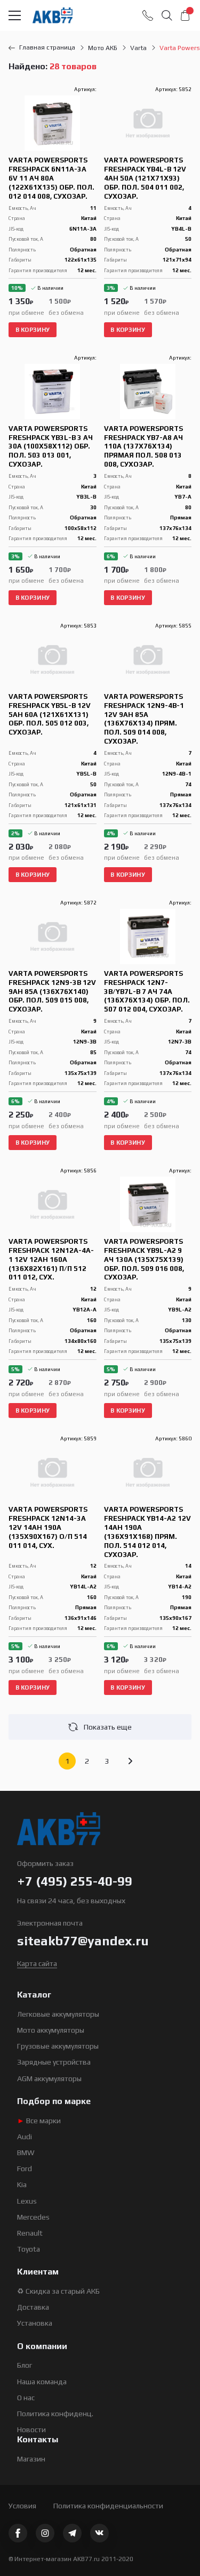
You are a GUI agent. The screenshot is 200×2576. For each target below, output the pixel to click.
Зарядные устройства (54, 2062)
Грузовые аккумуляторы (58, 2046)
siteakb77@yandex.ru (83, 1941)
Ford (25, 2169)
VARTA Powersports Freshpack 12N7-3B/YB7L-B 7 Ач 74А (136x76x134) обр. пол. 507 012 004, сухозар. (147, 992)
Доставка (33, 2307)
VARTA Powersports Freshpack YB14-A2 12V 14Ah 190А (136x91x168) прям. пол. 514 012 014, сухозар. (147, 1532)
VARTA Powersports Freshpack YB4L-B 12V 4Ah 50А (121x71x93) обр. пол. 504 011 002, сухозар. (145, 178)
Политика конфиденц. (55, 2414)
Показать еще (108, 1727)
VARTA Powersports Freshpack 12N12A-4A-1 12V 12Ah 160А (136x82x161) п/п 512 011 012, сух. (51, 1260)
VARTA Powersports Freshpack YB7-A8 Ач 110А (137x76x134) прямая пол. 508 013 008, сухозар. (143, 447)
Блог (25, 2365)
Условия (22, 2506)
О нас (26, 2398)
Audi (25, 2137)
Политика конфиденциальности (108, 2506)
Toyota (29, 2249)
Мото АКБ (103, 48)
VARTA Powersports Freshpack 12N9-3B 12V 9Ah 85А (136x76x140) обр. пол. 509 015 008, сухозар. (52, 992)
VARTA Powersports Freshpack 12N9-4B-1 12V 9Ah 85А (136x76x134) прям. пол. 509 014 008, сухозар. (144, 719)
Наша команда (42, 2382)
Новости (31, 2430)
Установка (35, 2323)
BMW (26, 2153)
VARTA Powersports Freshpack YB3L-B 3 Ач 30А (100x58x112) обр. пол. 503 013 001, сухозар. (51, 447)
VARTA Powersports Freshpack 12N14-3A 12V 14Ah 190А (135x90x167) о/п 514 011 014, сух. (48, 1527)
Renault (30, 2233)
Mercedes (33, 2217)
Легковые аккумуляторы (58, 2014)
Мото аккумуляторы (51, 2030)
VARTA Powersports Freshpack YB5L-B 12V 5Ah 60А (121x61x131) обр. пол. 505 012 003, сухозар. (50, 715)
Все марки (39, 2121)
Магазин (31, 2459)
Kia (22, 2184)
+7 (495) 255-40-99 (75, 1881)
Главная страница (47, 47)
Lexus (27, 2201)
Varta (138, 48)
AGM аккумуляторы (49, 2078)
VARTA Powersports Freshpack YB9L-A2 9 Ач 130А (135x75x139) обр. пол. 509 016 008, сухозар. (144, 1260)
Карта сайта (37, 1963)
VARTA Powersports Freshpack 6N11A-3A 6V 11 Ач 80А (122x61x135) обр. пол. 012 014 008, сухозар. (51, 178)
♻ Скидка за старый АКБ (58, 2291)
